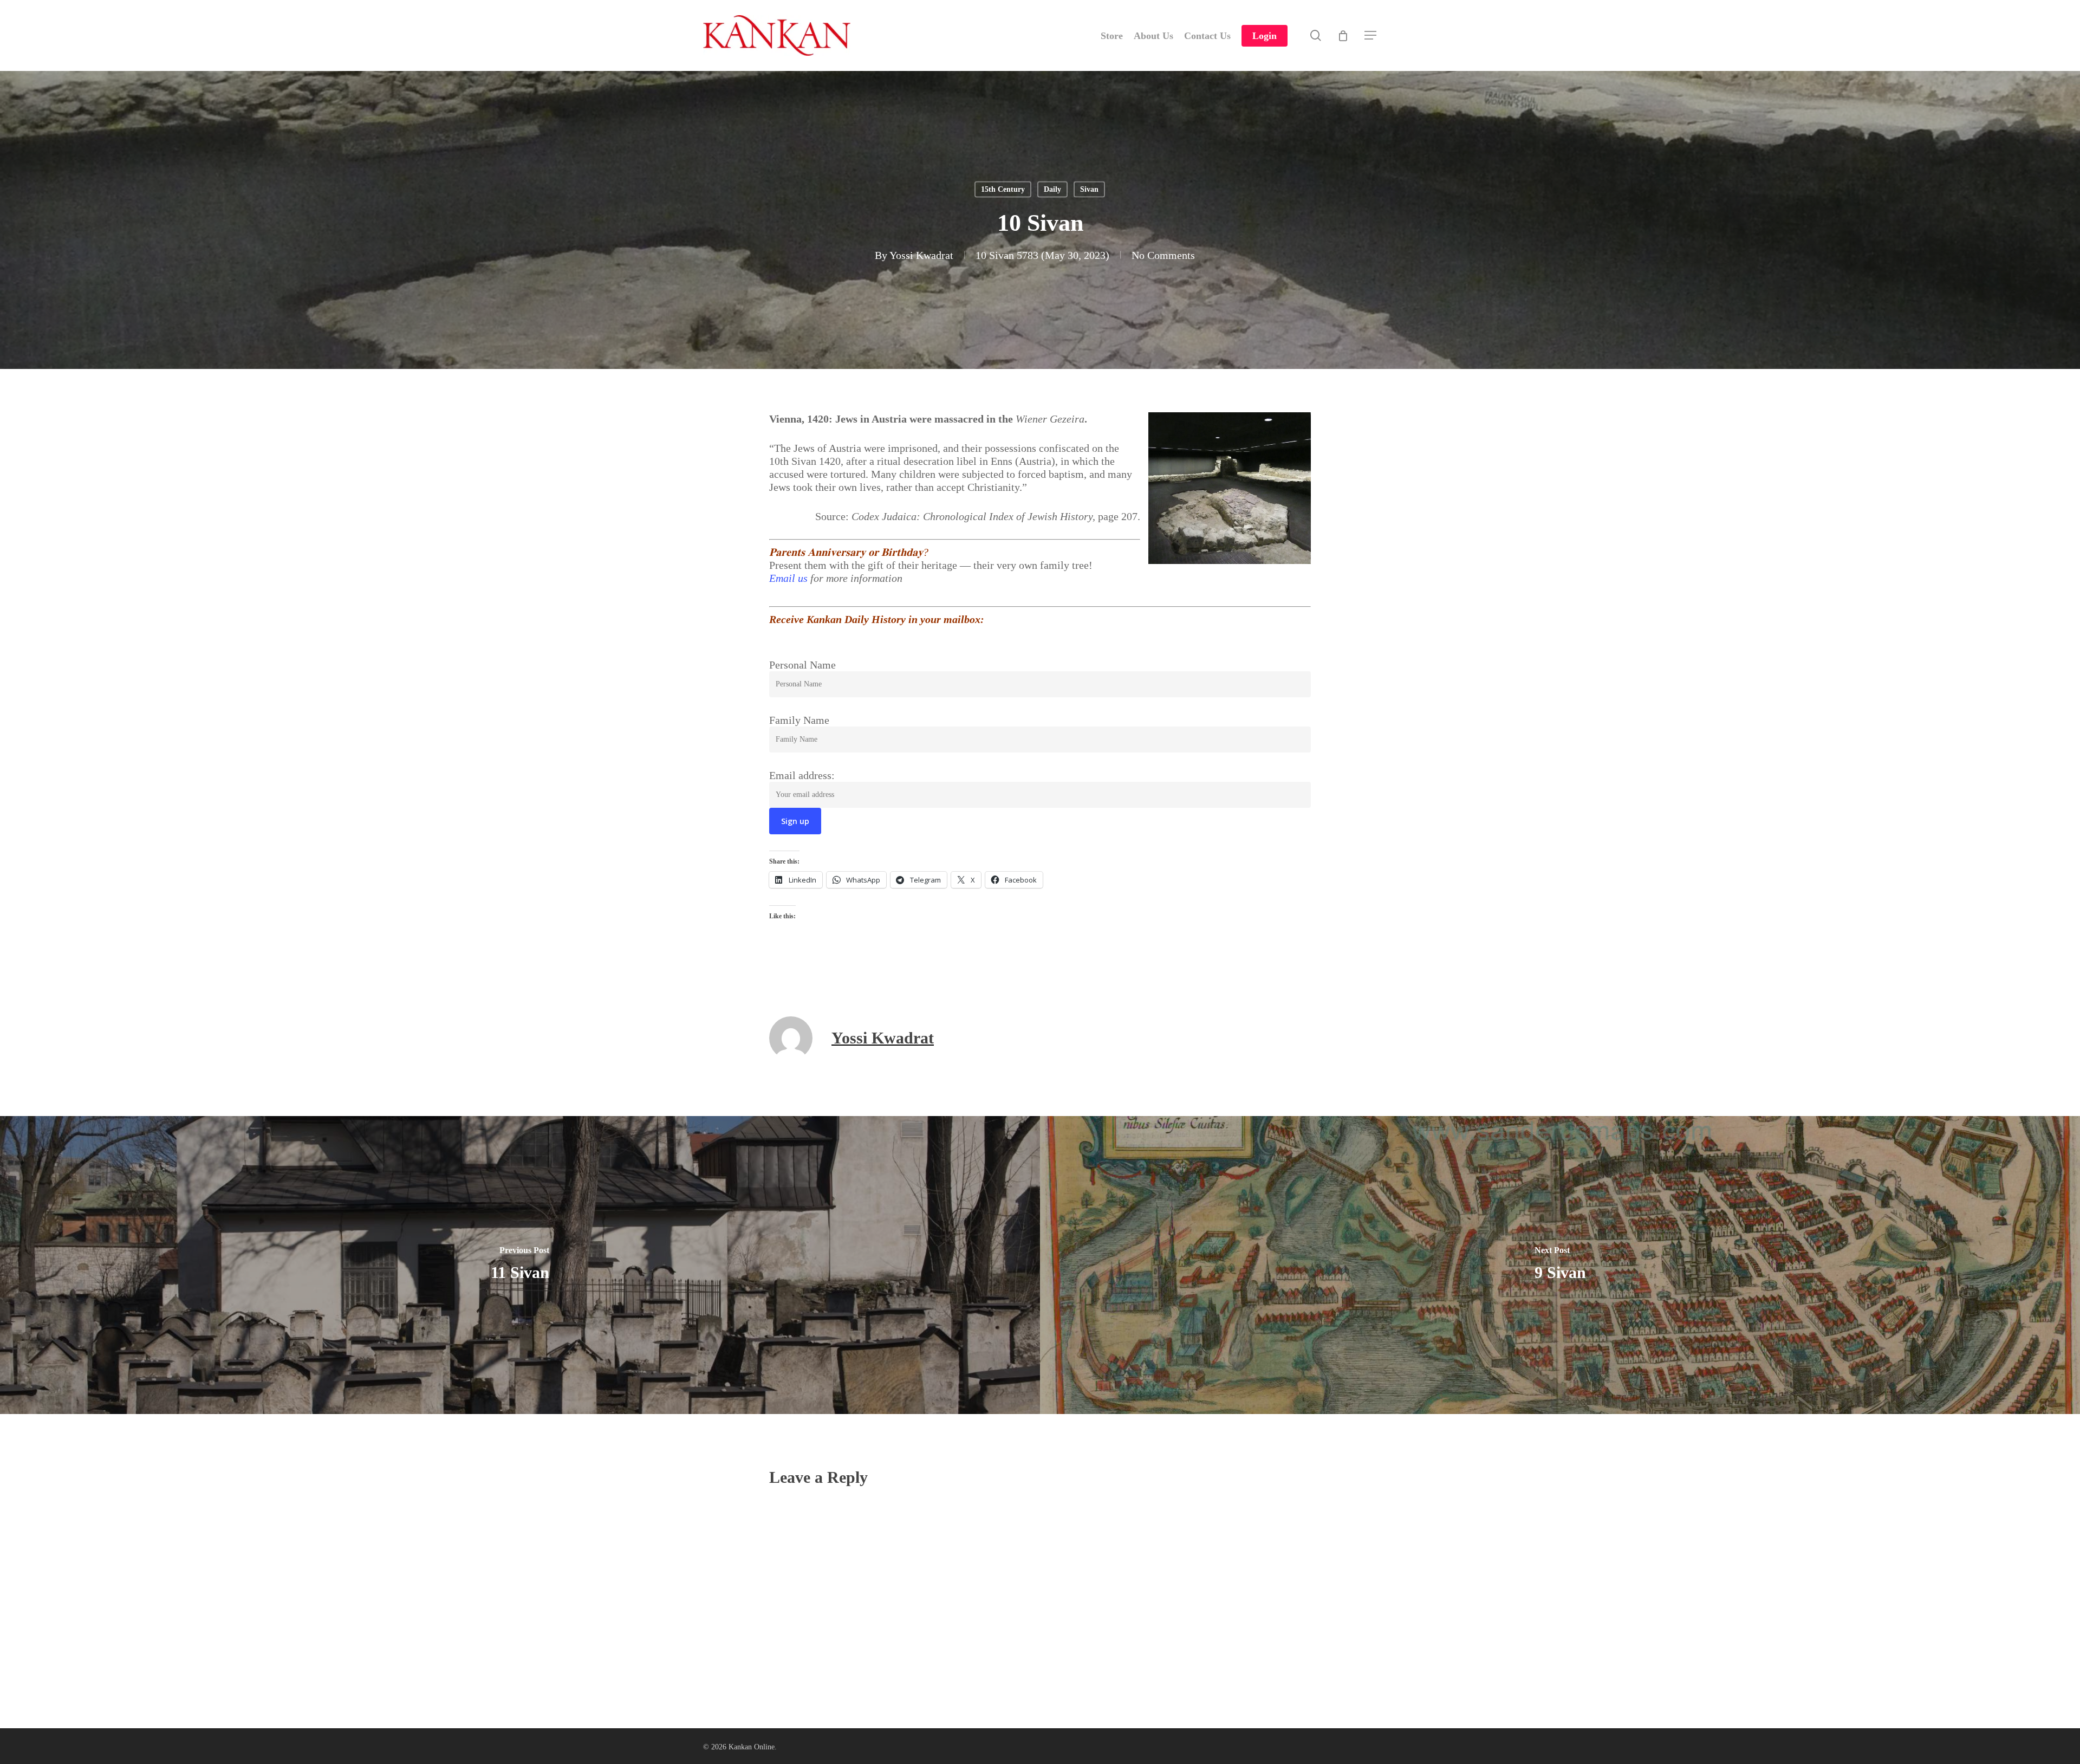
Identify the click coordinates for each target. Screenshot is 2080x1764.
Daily (1052, 189)
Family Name (799, 720)
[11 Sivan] (520, 1265)
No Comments (1163, 255)
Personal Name (802, 665)
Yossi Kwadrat (921, 255)
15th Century (1003, 189)
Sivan (1089, 189)
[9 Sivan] (1560, 1265)
